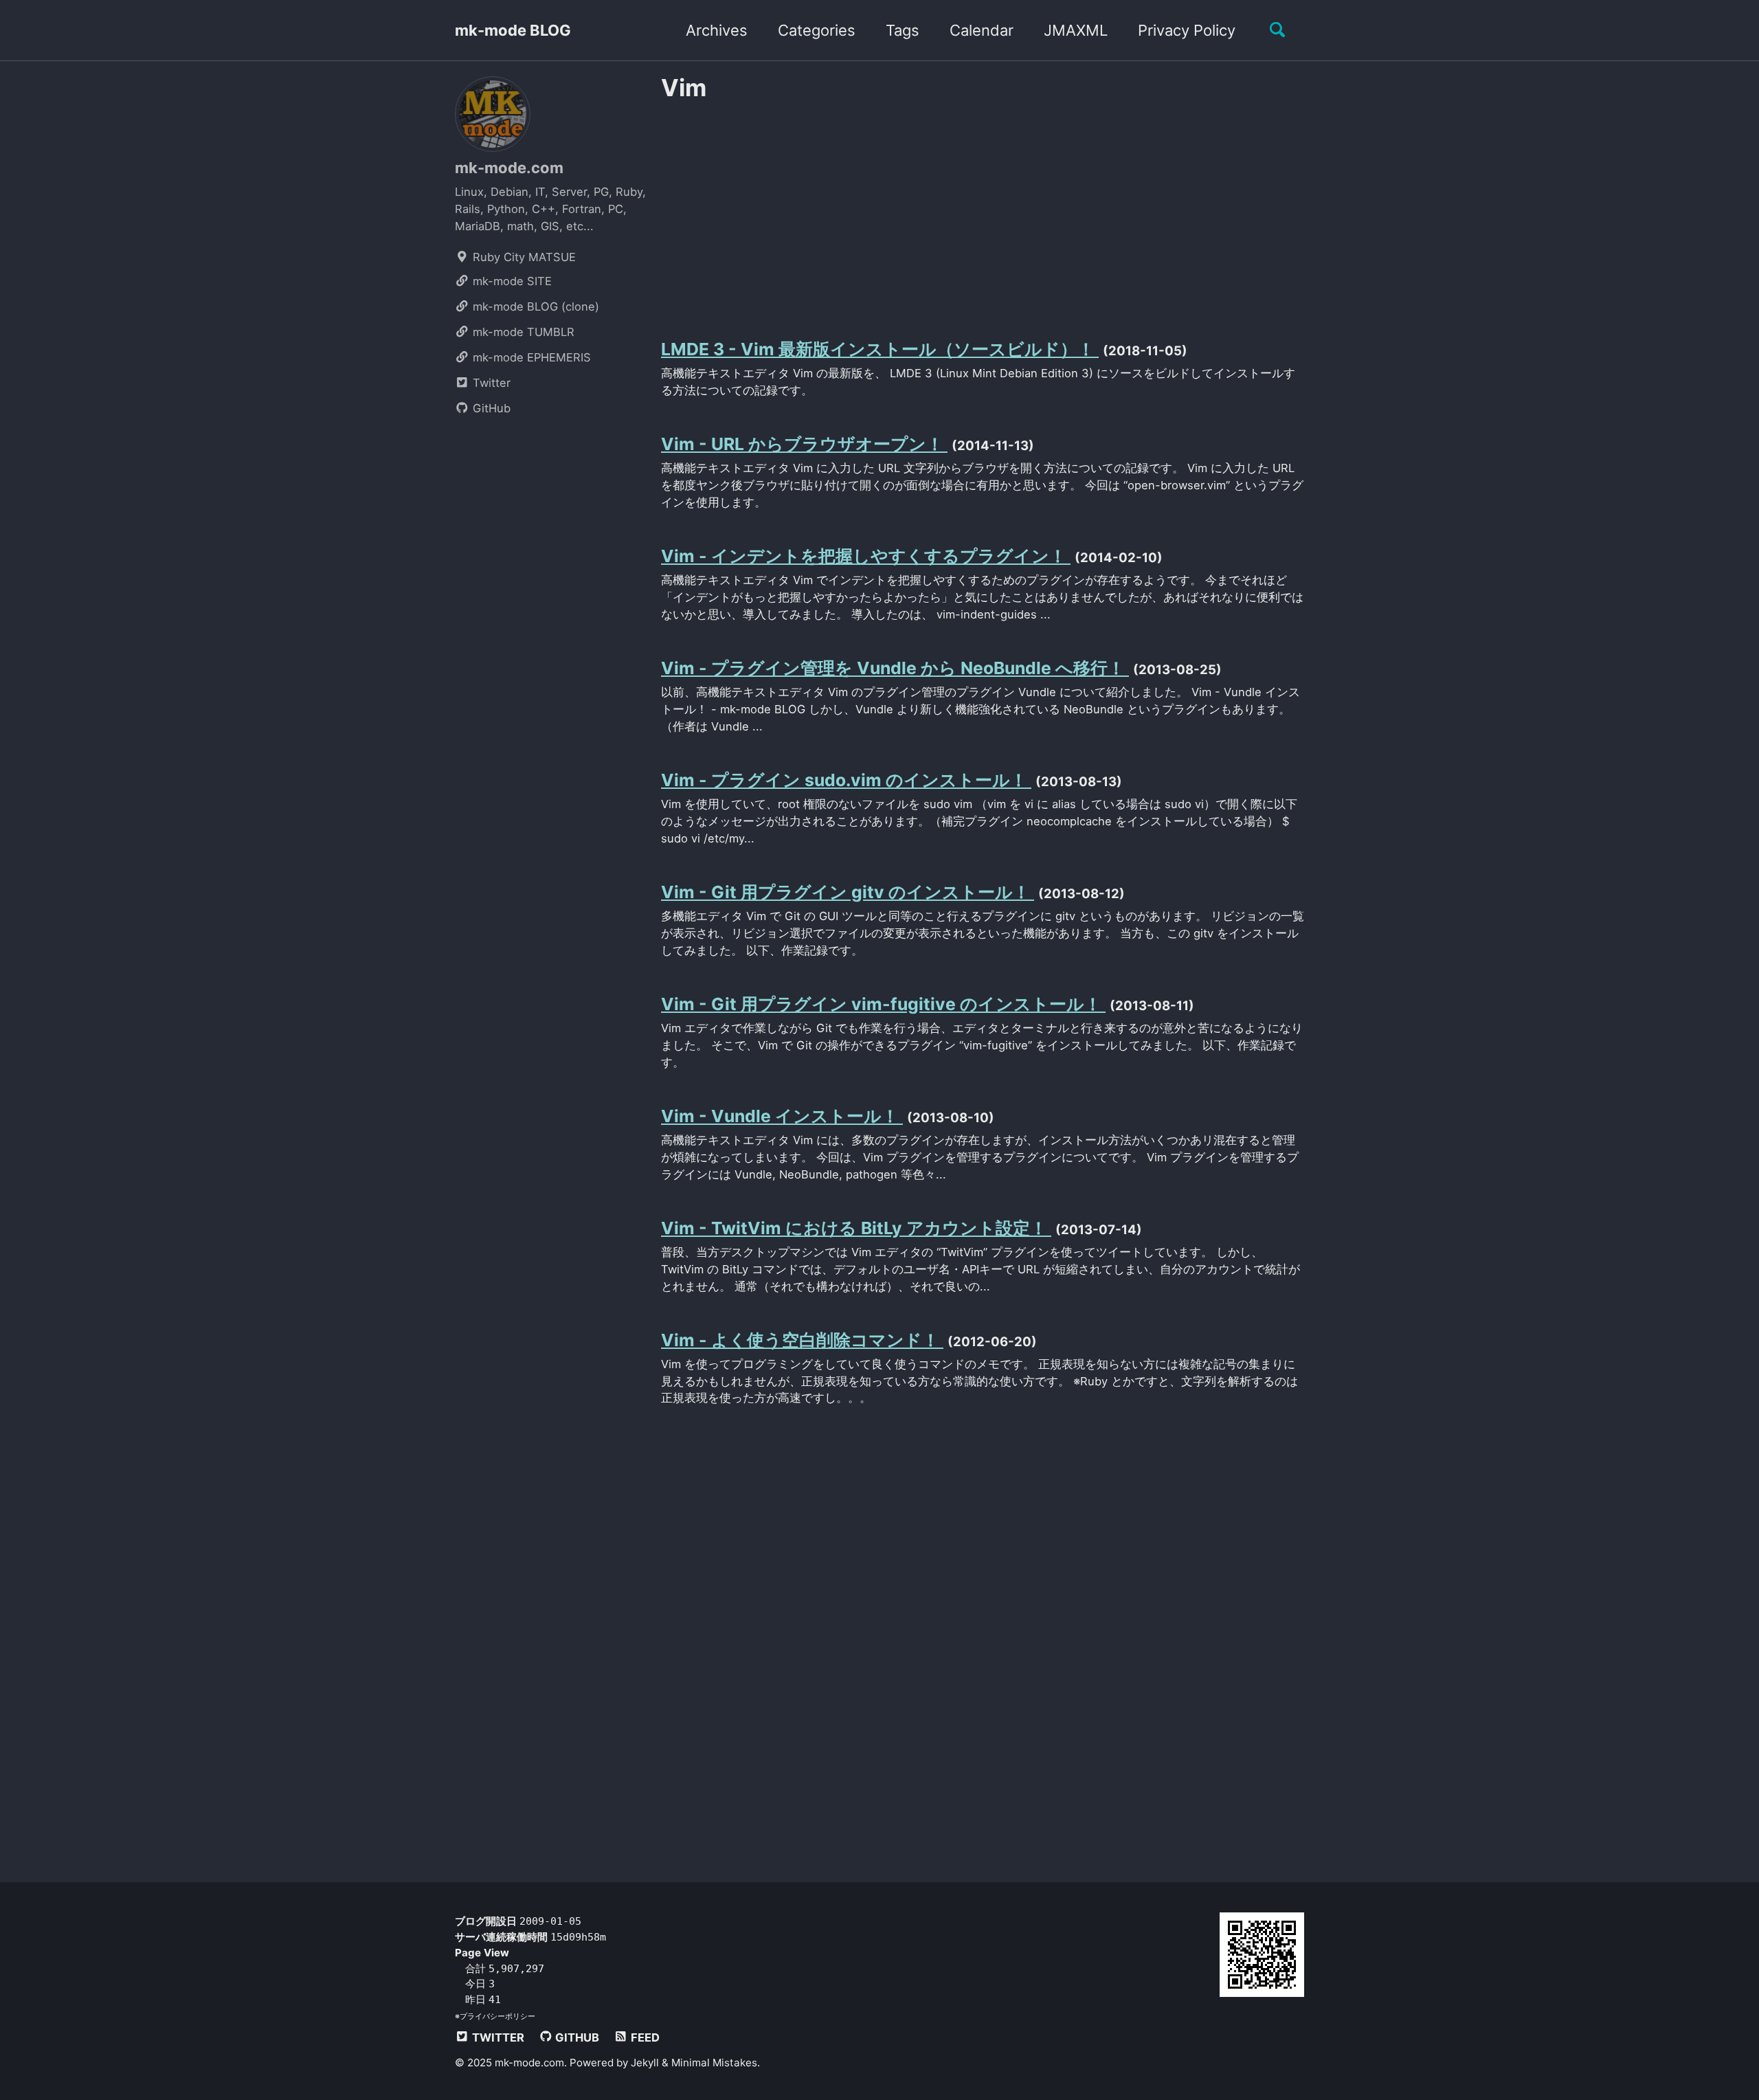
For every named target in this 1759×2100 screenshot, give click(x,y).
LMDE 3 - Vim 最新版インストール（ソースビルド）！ (880, 349)
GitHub (490, 408)
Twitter (490, 383)
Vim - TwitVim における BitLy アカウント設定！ (856, 1228)
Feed (644, 2037)
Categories (817, 30)
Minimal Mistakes (714, 2062)
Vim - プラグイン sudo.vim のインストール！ (846, 780)
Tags (903, 30)
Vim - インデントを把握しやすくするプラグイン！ (866, 556)
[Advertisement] (983, 208)
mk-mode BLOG (513, 30)
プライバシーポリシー (497, 2015)
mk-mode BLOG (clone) (534, 306)
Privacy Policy (1187, 30)
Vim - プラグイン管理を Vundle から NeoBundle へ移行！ (895, 668)
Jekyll (645, 2062)
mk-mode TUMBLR (522, 332)
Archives (717, 30)
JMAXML (1076, 30)
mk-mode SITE (511, 281)
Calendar (982, 30)
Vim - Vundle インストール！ (782, 1116)
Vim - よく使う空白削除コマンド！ (802, 1340)
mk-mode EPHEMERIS (530, 357)
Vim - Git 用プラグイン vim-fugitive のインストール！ (883, 1004)
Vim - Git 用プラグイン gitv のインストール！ (848, 892)
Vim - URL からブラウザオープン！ (804, 444)
